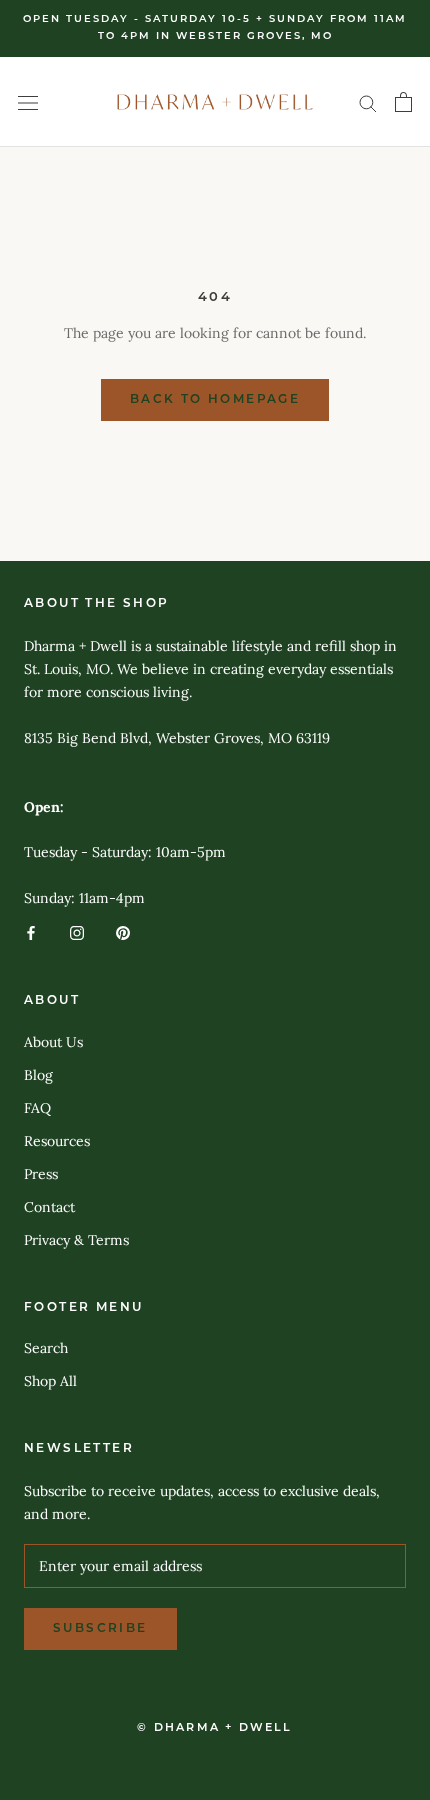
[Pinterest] (123, 932)
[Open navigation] (28, 102)
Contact (49, 1207)
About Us (53, 1042)
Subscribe (100, 1629)
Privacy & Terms (76, 1240)
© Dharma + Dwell (214, 1728)
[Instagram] (77, 932)
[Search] (368, 102)
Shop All (50, 1381)
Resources (57, 1141)
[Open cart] (403, 102)
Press (41, 1174)
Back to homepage (215, 400)
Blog (38, 1075)
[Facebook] (31, 932)
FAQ (37, 1108)
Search (46, 1348)
